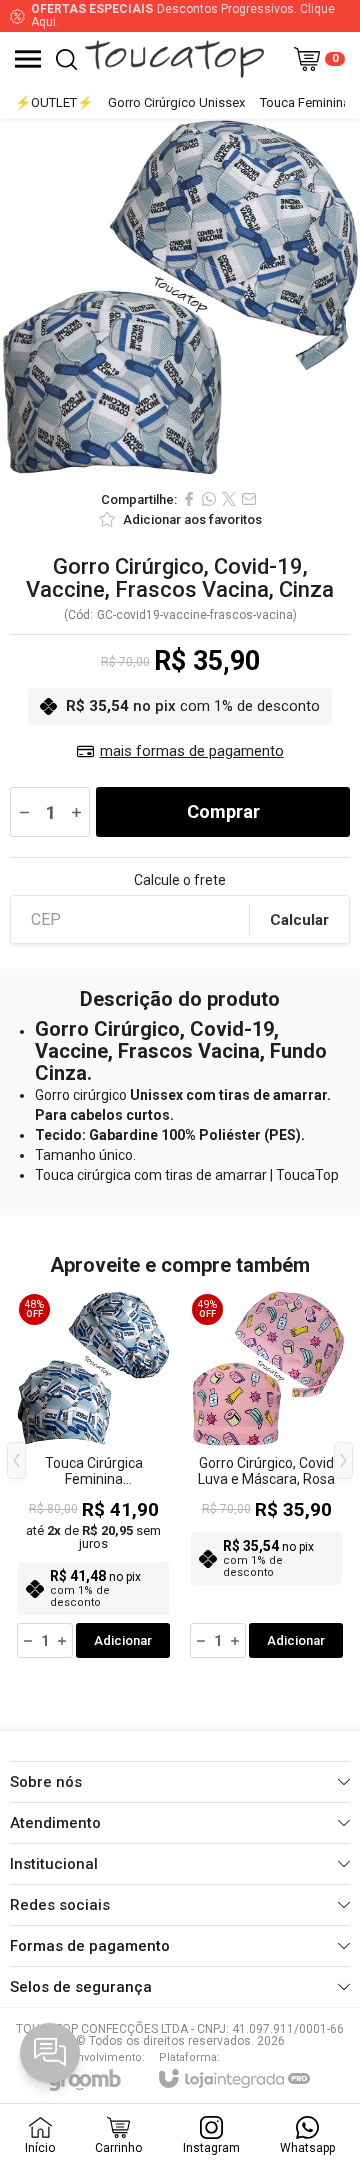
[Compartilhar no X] (229, 499)
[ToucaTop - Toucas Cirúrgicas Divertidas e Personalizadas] (174, 59)
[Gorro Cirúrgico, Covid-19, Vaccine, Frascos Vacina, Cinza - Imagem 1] (180, 299)
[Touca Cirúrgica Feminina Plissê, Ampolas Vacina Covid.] (93, 1475)
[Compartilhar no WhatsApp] (209, 499)
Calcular (299, 920)
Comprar (223, 811)
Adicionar (123, 1640)
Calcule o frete (180, 880)
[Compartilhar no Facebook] (189, 499)
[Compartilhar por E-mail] (249, 499)
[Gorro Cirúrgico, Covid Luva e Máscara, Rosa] (266, 1475)
